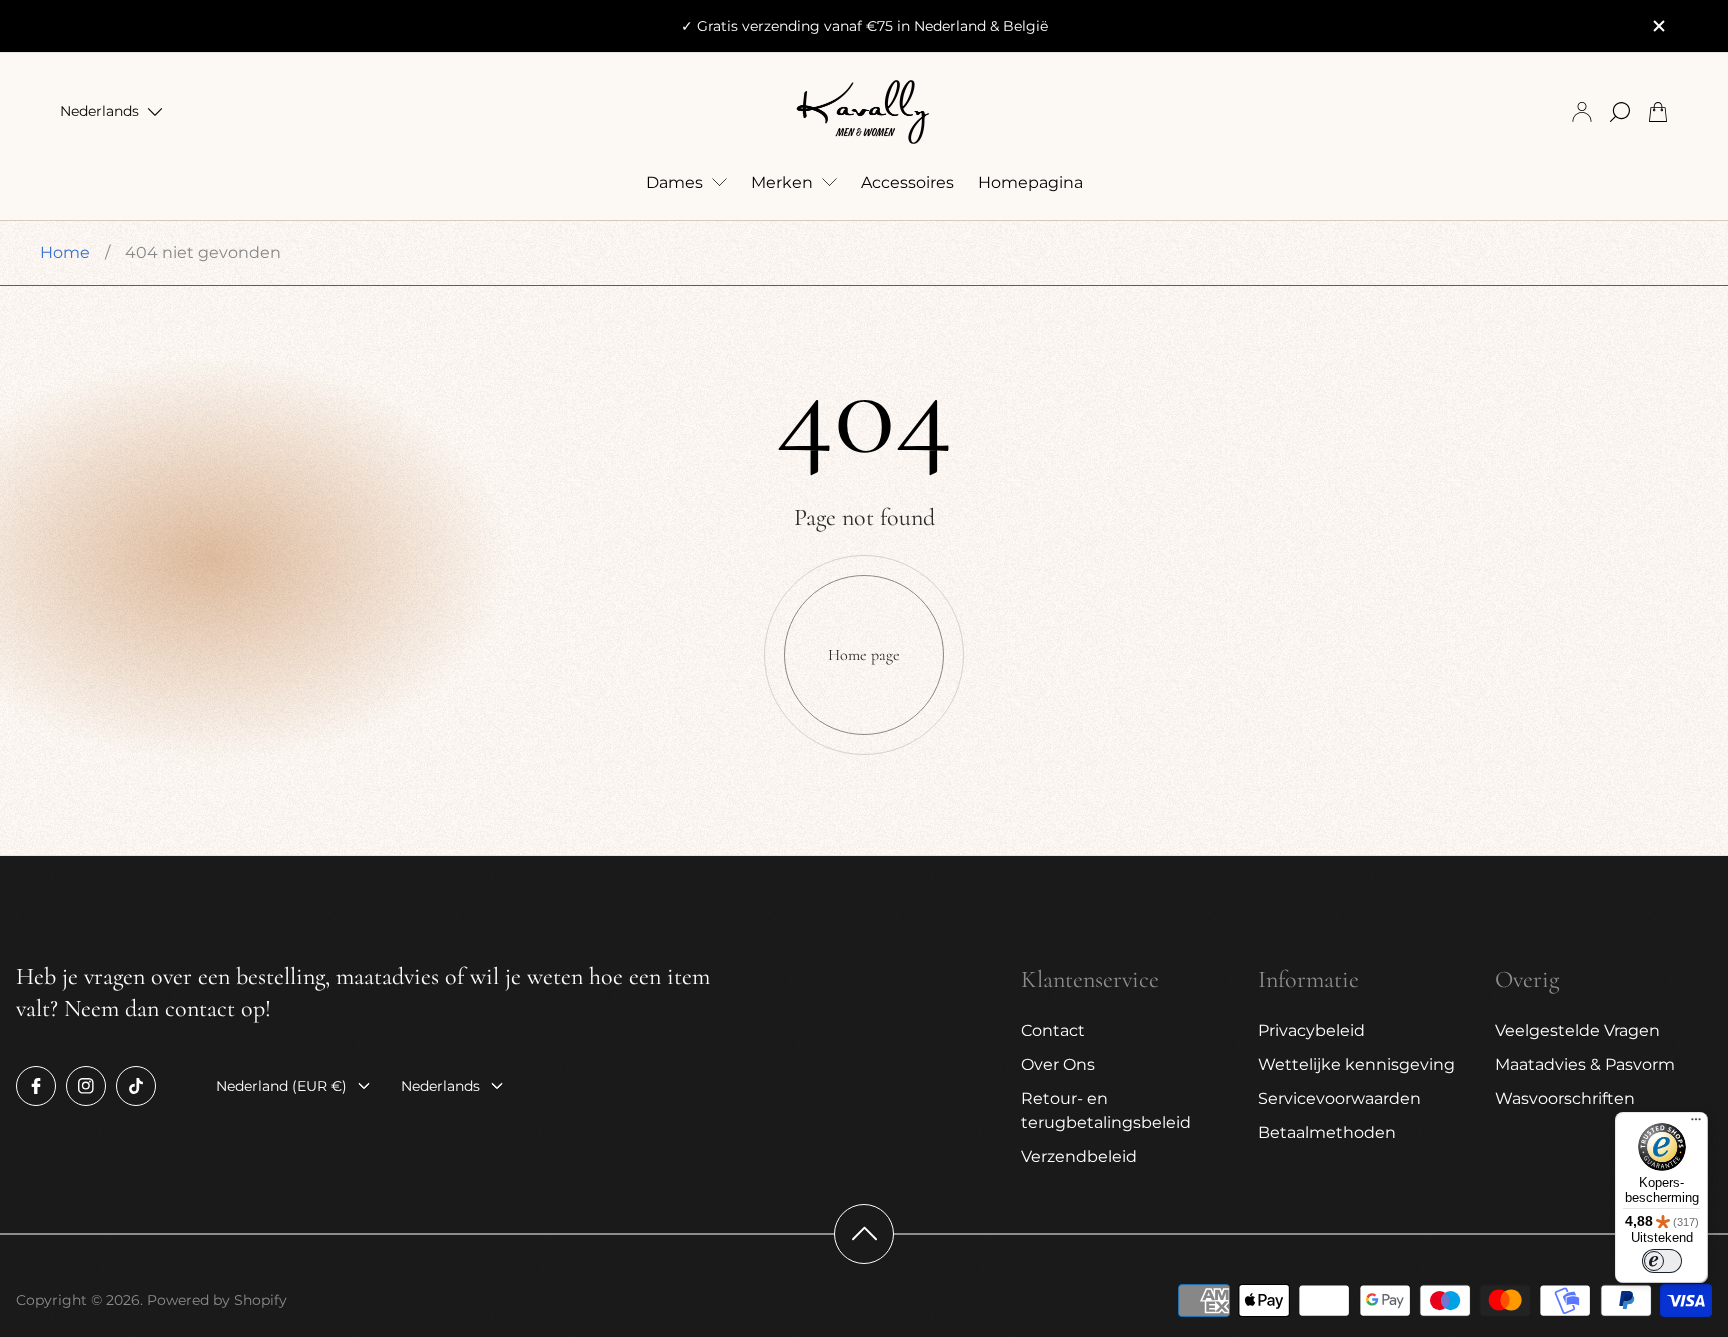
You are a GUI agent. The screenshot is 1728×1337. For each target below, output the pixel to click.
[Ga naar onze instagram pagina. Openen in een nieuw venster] (86, 1086)
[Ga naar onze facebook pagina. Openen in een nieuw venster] (36, 1086)
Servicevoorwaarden (1339, 1098)
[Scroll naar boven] (864, 1234)
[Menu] (1696, 1124)
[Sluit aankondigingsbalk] (1658, 26)
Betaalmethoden (1327, 1132)
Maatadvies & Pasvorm (1585, 1064)
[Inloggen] (1582, 112)
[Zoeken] (1620, 112)
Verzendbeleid (1079, 1156)
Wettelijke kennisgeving (1356, 1064)
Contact (1053, 1030)
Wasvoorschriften (1565, 1098)
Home (65, 252)
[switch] (1662, 1261)
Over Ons (1058, 1064)
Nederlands (99, 112)
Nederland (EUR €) (281, 1086)
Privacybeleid (1311, 1030)
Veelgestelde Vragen (1577, 1030)
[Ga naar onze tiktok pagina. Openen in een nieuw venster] (136, 1086)
